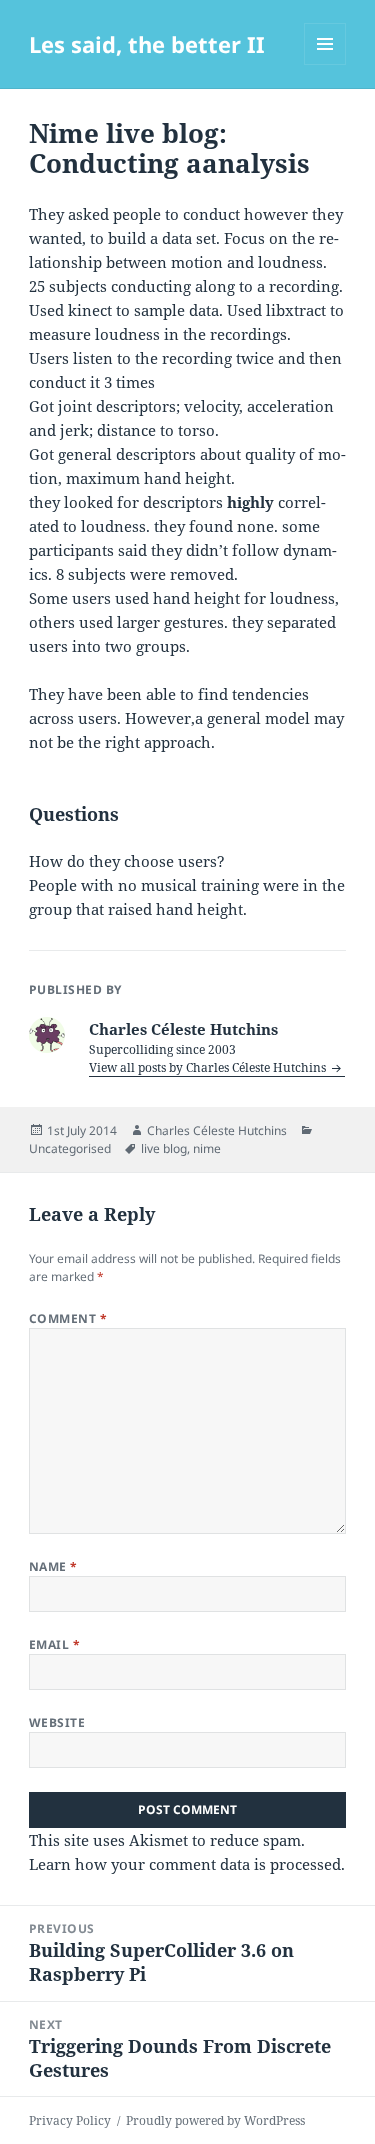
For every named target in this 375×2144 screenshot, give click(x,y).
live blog (164, 1148)
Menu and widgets (325, 64)
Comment (68, 1318)
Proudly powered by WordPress (215, 2120)
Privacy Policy (70, 2120)
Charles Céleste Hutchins (217, 1130)
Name (53, 1566)
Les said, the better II (147, 44)
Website (57, 1722)
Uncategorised (70, 1148)
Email (54, 1644)
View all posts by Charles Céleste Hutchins (209, 1067)
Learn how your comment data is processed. (187, 1864)
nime (207, 1148)
